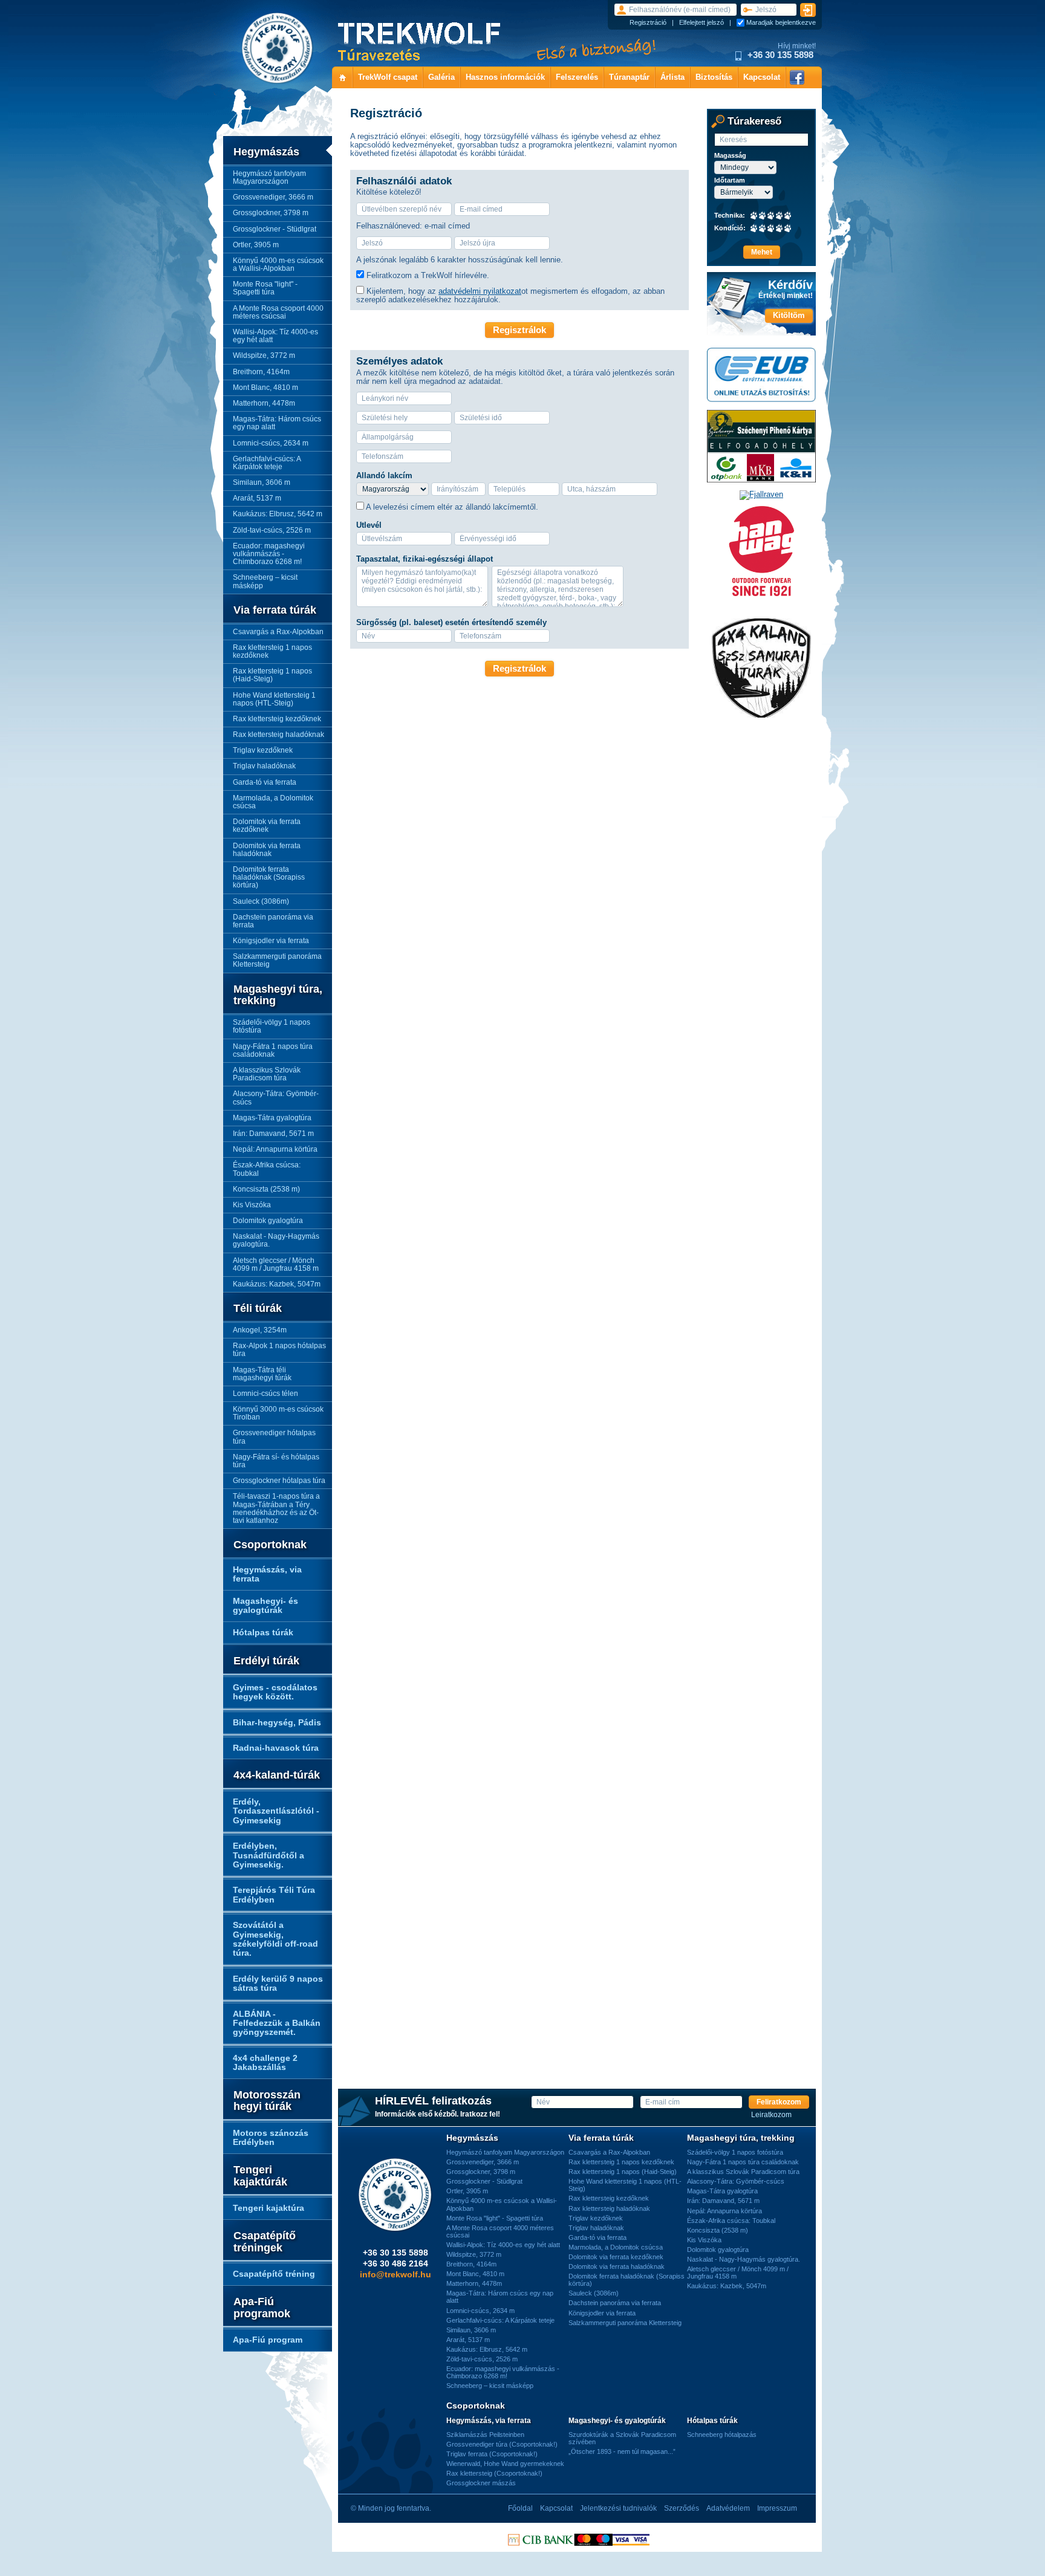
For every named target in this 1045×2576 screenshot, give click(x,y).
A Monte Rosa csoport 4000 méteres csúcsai (278, 312)
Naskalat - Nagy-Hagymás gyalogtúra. (276, 1240)
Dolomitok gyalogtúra (268, 1221)
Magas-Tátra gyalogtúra (272, 1118)
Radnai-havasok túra (276, 1748)
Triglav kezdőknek (263, 750)
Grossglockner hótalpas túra (279, 1481)
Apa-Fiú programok (262, 2308)
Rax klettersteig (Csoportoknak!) (494, 2473)
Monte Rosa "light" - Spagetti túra (265, 288)
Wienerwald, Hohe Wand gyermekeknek (505, 2464)
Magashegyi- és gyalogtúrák (265, 1605)
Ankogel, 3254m (260, 1330)
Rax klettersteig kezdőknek (277, 719)
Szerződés (682, 2508)
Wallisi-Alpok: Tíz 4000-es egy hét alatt (275, 336)
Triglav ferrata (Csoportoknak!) (492, 2454)
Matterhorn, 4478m (264, 403)
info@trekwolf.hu (396, 2274)
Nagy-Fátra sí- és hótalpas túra (276, 1461)
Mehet (762, 252)
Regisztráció (648, 22)
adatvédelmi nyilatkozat (480, 291)
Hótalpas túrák (263, 1632)
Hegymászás (266, 152)
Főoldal (520, 2508)
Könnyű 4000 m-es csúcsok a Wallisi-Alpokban (278, 264)
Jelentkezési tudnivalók (618, 2508)
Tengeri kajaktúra (269, 2208)
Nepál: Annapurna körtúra (275, 1149)
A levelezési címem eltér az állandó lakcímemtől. (452, 507)
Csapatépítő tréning (274, 2274)
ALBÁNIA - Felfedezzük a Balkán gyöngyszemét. (277, 2023)
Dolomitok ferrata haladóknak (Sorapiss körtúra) (269, 877)
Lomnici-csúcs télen (265, 1393)
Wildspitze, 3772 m (264, 355)
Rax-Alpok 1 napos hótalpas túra (279, 1350)
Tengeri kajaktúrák (260, 2176)
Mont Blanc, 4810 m (265, 388)
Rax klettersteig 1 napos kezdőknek (272, 651)
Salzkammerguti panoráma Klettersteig (277, 960)
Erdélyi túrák (266, 1661)
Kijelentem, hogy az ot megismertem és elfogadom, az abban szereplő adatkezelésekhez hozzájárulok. (510, 295)
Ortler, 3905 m (256, 245)
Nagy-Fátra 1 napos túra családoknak (273, 1050)
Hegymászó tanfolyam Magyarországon (269, 177)
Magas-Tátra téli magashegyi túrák (262, 1374)
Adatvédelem (728, 2508)
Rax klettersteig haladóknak (278, 735)
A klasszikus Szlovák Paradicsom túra (267, 1074)
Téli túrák (258, 1309)
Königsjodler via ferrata (271, 941)
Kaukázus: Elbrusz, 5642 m (278, 514)
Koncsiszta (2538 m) (266, 1189)
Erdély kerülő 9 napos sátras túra (278, 1983)
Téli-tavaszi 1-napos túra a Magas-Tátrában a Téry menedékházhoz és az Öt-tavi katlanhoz (276, 1508)
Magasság (730, 156)
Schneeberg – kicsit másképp (265, 581)
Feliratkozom (779, 2102)
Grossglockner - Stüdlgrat (275, 229)
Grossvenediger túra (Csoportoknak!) (502, 2444)
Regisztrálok (519, 330)
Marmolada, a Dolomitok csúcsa (273, 802)
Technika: (730, 216)
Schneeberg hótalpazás (722, 2435)
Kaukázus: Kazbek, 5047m (277, 1284)
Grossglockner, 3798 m (271, 213)
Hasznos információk (505, 77)
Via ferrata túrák (275, 610)
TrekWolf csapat (388, 77)
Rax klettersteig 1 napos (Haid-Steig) (272, 675)
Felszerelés (577, 77)
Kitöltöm (789, 315)
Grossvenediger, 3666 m (273, 197)
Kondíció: (730, 228)
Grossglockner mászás (481, 2483)
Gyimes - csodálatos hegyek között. (275, 1692)
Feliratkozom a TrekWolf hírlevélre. (428, 275)
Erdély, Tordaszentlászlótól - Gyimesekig (276, 1811)
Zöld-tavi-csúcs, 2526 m (272, 530)
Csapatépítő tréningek (265, 2242)
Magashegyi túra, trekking (278, 995)
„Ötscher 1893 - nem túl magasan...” (622, 2451)
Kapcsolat (762, 77)
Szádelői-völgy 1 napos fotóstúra (272, 1026)
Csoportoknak (270, 1545)
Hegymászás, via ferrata (267, 1574)
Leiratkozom (771, 2115)
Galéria (441, 77)
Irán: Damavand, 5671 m (273, 1134)
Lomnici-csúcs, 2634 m (271, 443)
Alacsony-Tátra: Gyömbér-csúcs (276, 1098)
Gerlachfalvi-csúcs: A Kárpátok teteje (267, 463)
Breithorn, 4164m (261, 372)
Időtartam (730, 180)
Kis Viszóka (252, 1205)
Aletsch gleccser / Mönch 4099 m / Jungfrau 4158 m (276, 1264)
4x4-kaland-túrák (277, 1775)
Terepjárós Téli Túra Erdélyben (274, 1894)
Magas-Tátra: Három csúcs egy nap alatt (277, 423)
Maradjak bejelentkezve (781, 22)
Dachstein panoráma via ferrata (273, 921)
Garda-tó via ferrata (265, 782)
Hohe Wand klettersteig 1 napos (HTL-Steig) (274, 699)
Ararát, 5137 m (257, 498)
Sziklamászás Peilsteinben (485, 2435)
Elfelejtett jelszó (702, 22)
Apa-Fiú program (268, 2340)
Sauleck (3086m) (261, 901)
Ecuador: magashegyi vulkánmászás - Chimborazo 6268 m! (269, 554)
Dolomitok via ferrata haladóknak (267, 850)
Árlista (672, 77)
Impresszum (777, 2508)
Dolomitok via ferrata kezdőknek (267, 826)
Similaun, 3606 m (262, 482)
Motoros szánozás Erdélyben (271, 2137)
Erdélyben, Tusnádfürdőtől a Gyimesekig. (269, 1855)
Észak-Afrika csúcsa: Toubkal (267, 1169)
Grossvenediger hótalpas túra (274, 1437)
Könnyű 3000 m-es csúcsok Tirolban (278, 1413)
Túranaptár (629, 77)
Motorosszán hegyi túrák (267, 2101)
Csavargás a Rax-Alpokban (278, 632)
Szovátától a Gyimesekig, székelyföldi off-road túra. (275, 1939)
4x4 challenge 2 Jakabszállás (265, 2062)
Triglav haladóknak (264, 766)
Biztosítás (714, 77)
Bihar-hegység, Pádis (277, 1722)
